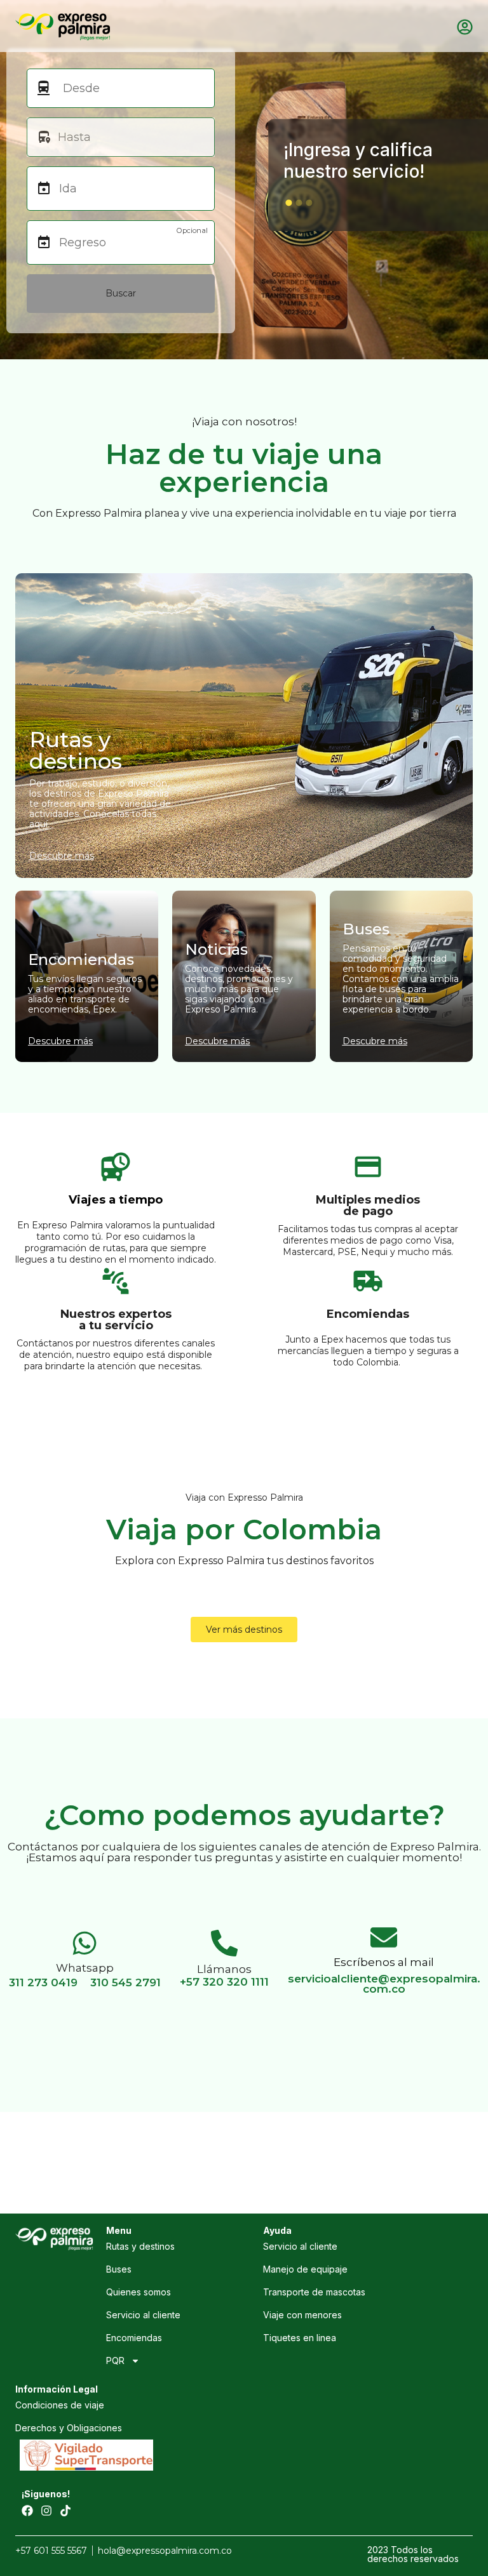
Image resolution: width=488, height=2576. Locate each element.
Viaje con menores (302, 2315)
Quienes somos (139, 2292)
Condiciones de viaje (60, 2405)
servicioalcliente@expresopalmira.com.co (384, 1984)
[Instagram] (46, 2511)
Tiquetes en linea (300, 2338)
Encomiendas (134, 2338)
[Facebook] (27, 2511)
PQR (115, 2360)
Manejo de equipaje (305, 2269)
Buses (119, 2269)
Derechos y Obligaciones (69, 2428)
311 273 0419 (43, 1982)
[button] (288, 202)
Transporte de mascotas (314, 2292)
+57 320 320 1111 (224, 1982)
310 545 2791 (125, 1982)
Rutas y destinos (140, 2246)
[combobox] (128, 88)
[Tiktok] (65, 2511)
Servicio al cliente (143, 2315)
